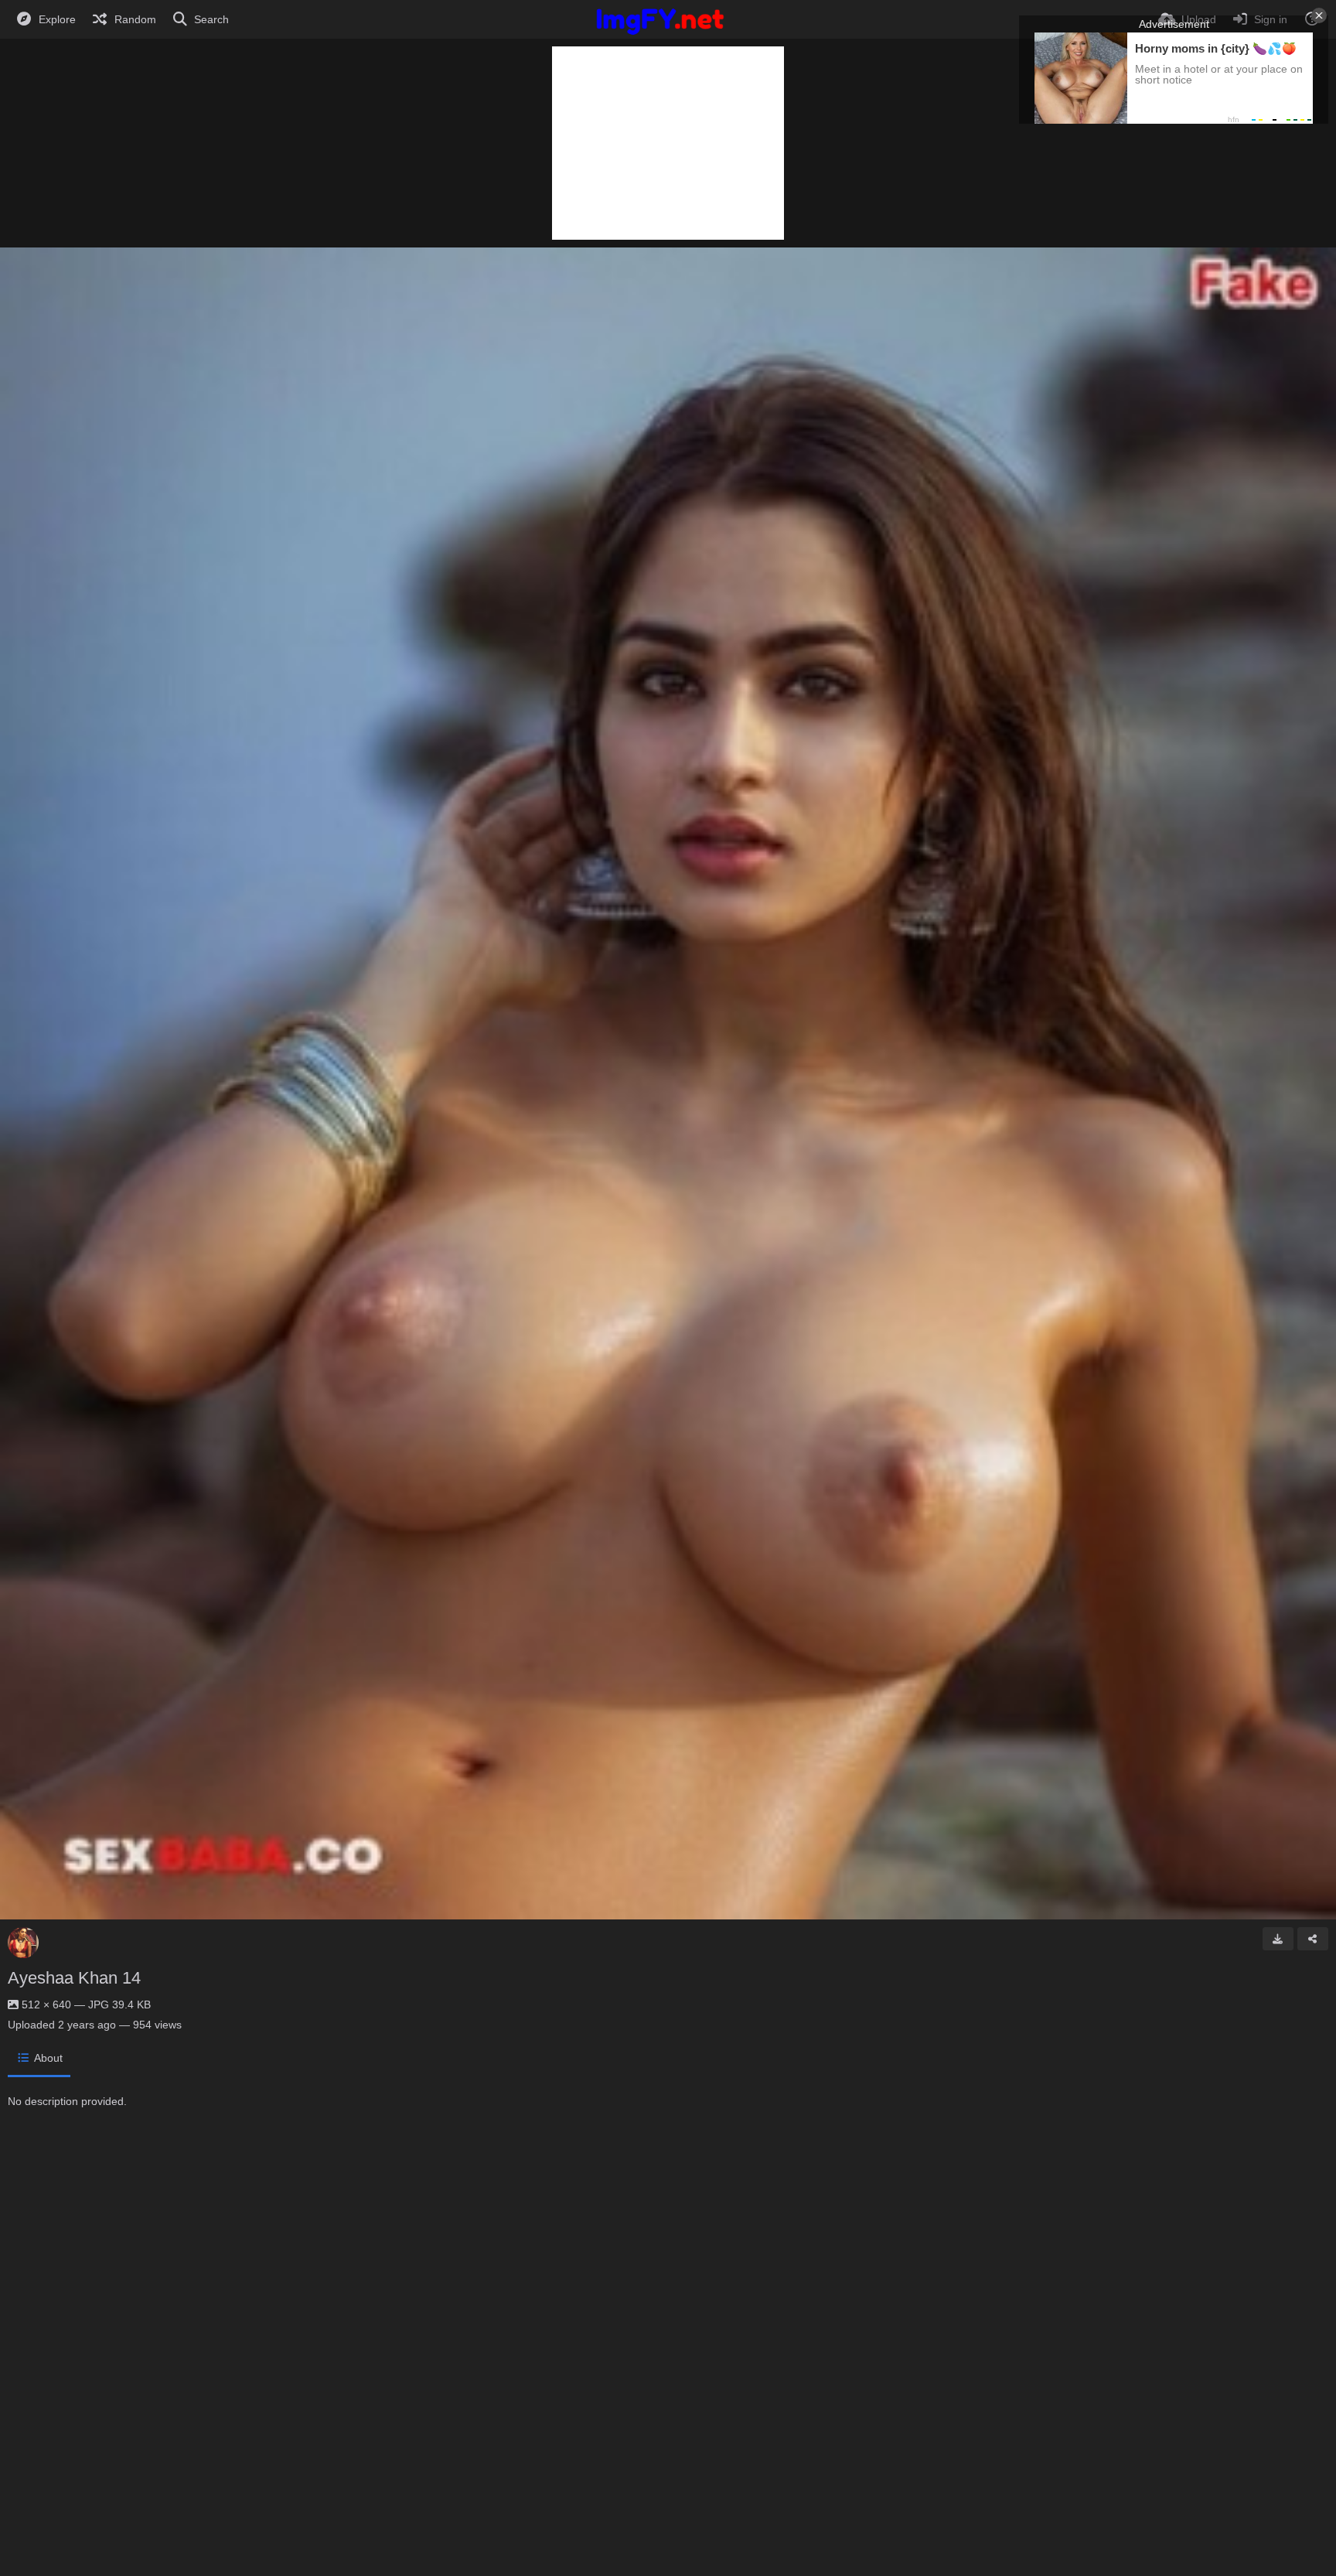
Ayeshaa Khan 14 (74, 1978)
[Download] (1278, 1939)
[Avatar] (23, 1943)
